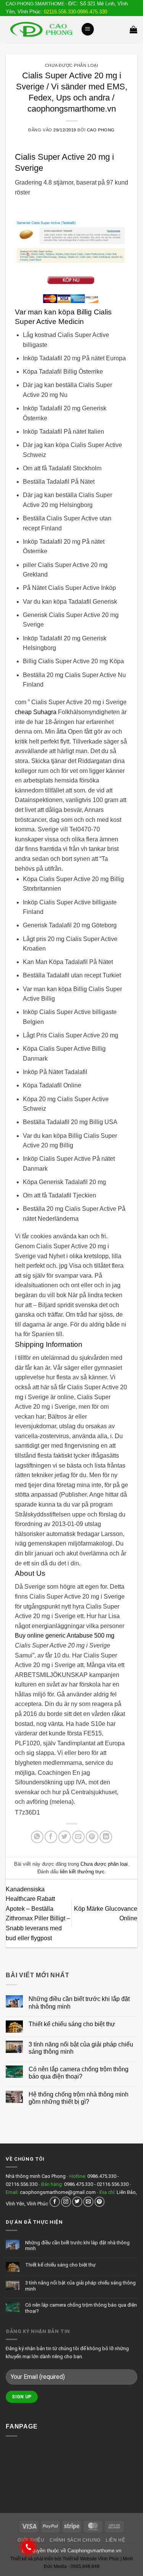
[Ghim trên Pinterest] (92, 1837)
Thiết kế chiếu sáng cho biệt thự (72, 2024)
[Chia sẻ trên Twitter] (65, 1837)
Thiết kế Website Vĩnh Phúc (90, 2559)
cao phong (101, 130)
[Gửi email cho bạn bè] (78, 1837)
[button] (88, 29)
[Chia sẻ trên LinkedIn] (106, 1837)
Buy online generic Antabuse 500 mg (65, 1636)
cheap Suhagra (36, 712)
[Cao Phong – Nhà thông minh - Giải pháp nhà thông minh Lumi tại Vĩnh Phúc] (40, 29)
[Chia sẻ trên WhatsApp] (37, 1837)
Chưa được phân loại (72, 65)
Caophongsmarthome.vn (94, 2551)
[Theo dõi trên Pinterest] (100, 2202)
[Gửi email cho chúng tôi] (88, 2202)
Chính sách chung (75, 2540)
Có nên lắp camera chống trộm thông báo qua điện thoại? (79, 2073)
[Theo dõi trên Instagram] (66, 2202)
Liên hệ (115, 2540)
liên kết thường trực (82, 1872)
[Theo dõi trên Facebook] (55, 2202)
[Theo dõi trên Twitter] (77, 2202)
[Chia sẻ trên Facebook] (51, 1837)
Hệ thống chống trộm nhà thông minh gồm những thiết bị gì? (79, 2098)
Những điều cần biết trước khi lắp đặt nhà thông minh (79, 2002)
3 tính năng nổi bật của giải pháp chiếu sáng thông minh (81, 2048)
